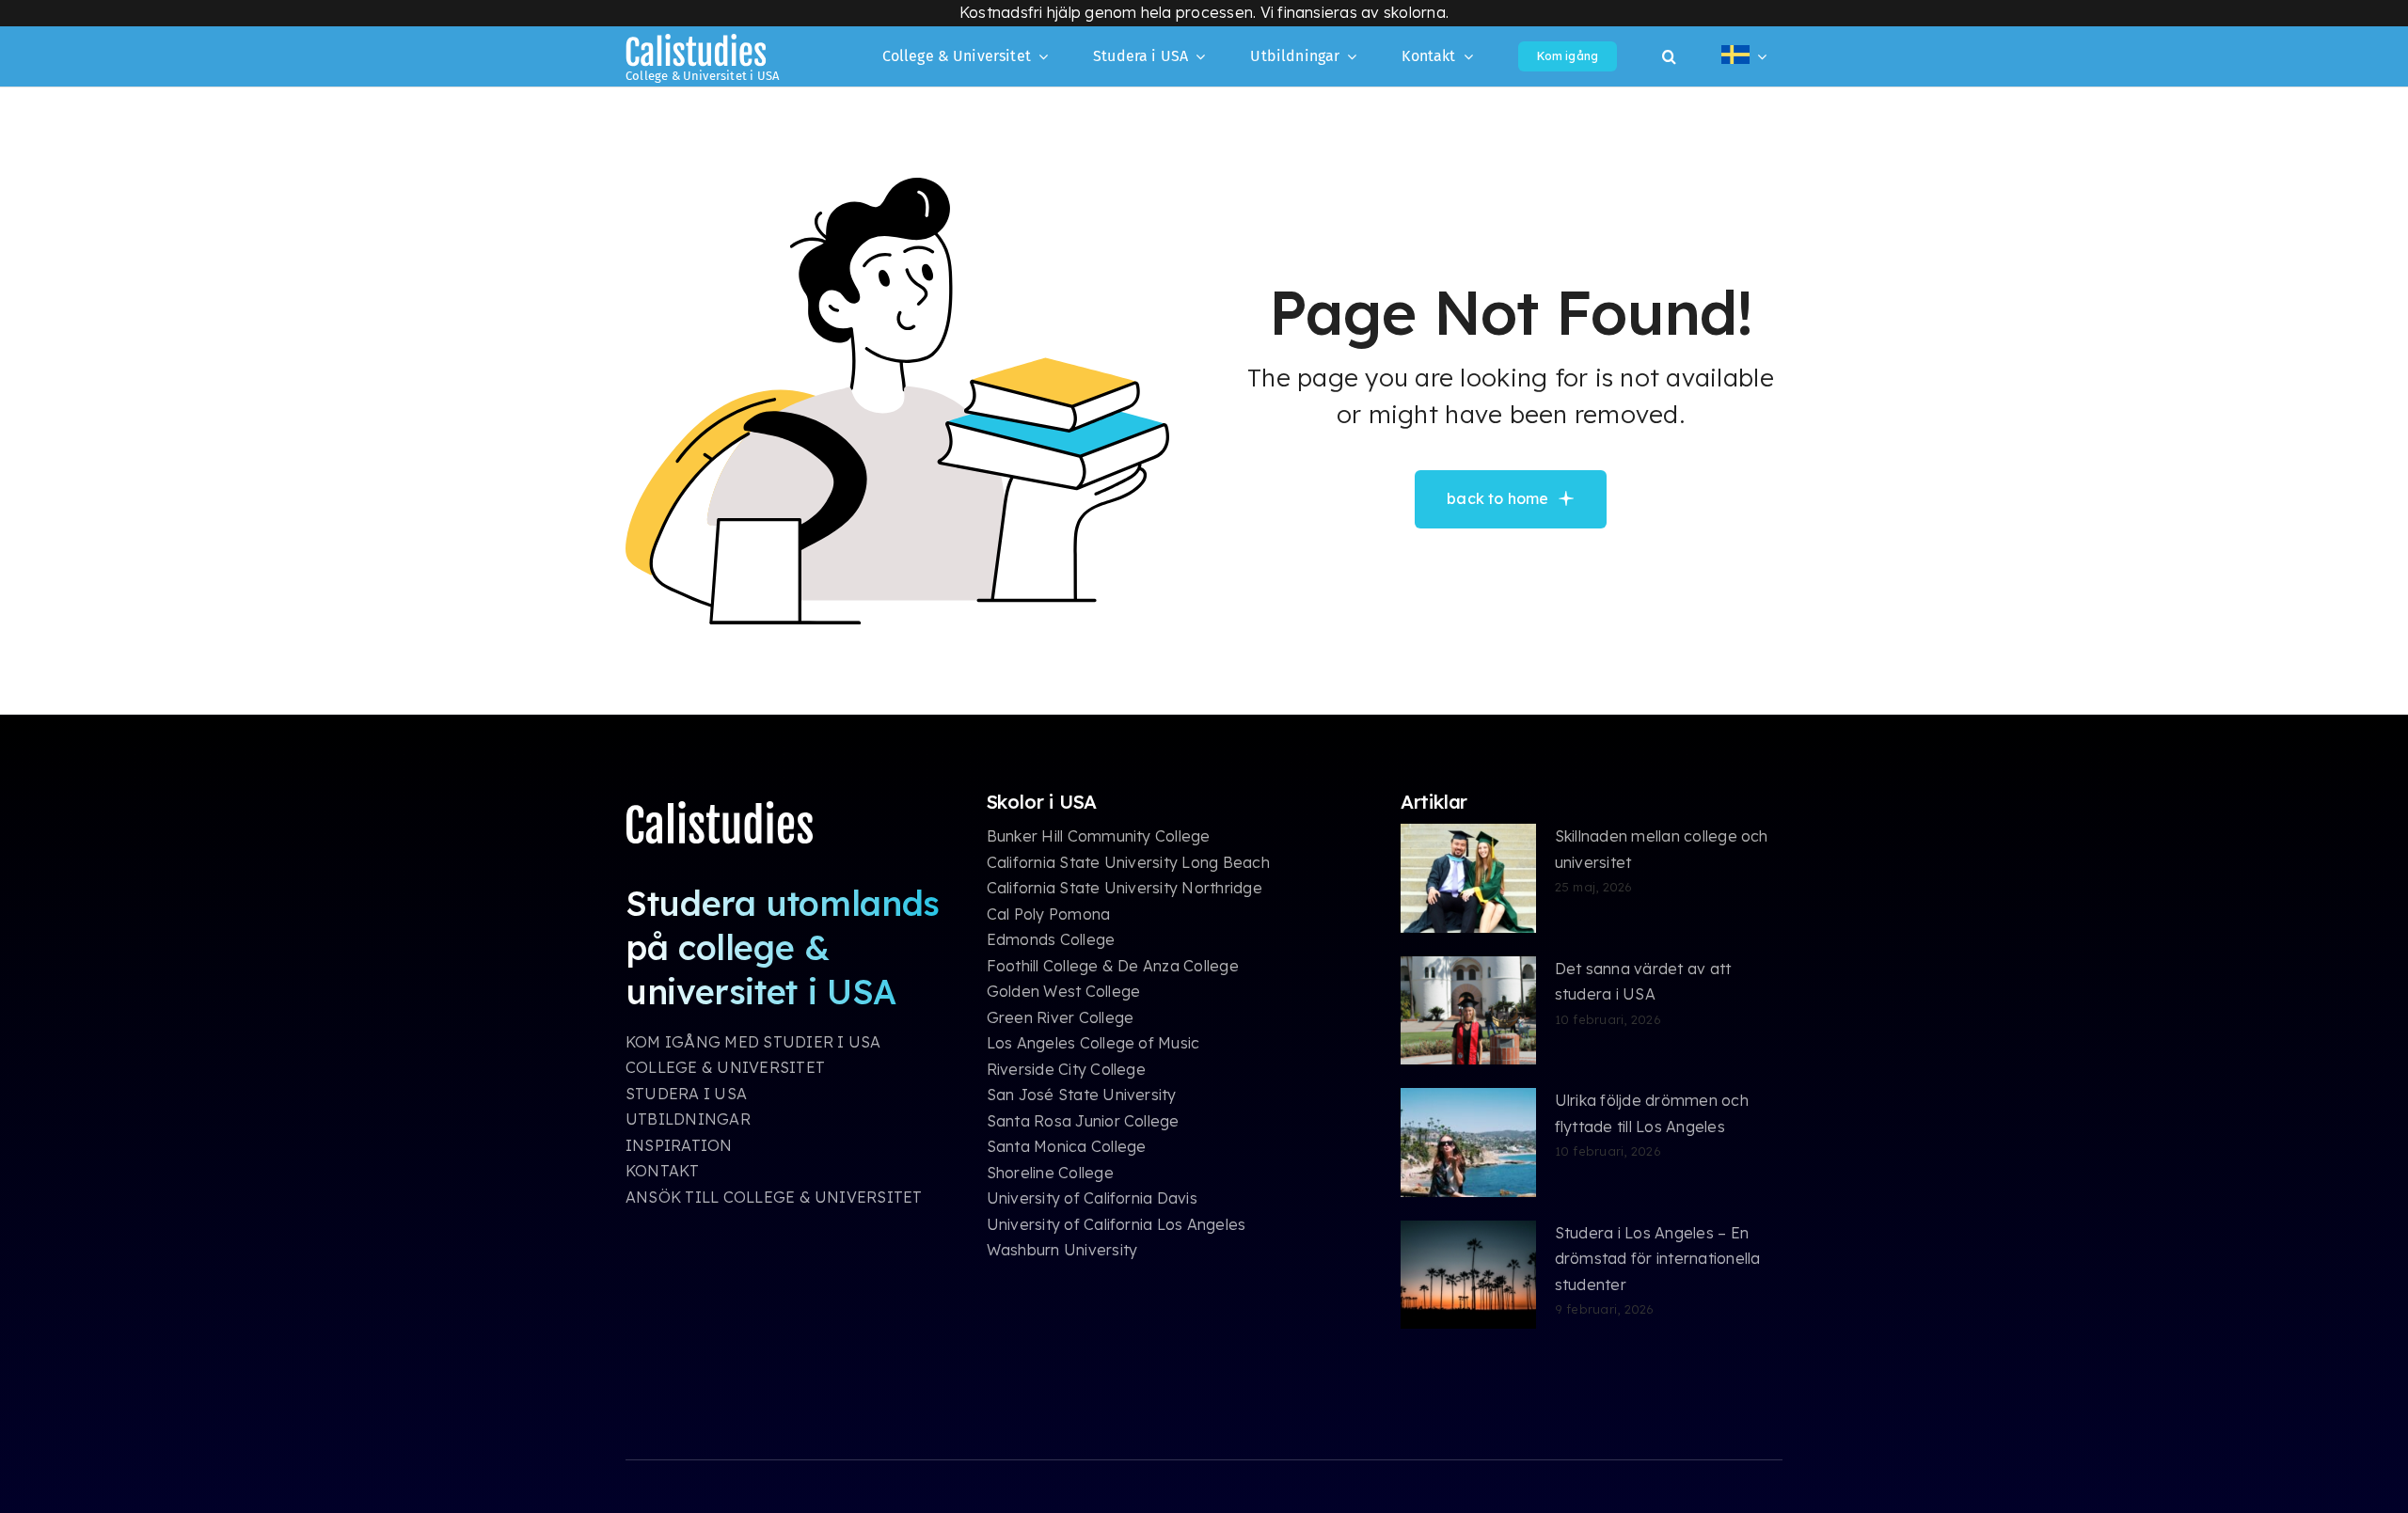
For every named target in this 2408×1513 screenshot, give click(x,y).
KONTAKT (663, 1171)
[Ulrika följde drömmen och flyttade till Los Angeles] (1468, 1143)
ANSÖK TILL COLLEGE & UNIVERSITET (774, 1197)
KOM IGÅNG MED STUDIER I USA (753, 1042)
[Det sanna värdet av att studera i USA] (1468, 1011)
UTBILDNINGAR (688, 1119)
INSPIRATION (679, 1145)
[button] (1669, 56)
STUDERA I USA (686, 1094)
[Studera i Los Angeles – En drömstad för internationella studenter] (1468, 1275)
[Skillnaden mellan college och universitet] (1468, 878)
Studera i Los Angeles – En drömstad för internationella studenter (1658, 1259)
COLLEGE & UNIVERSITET (725, 1067)
